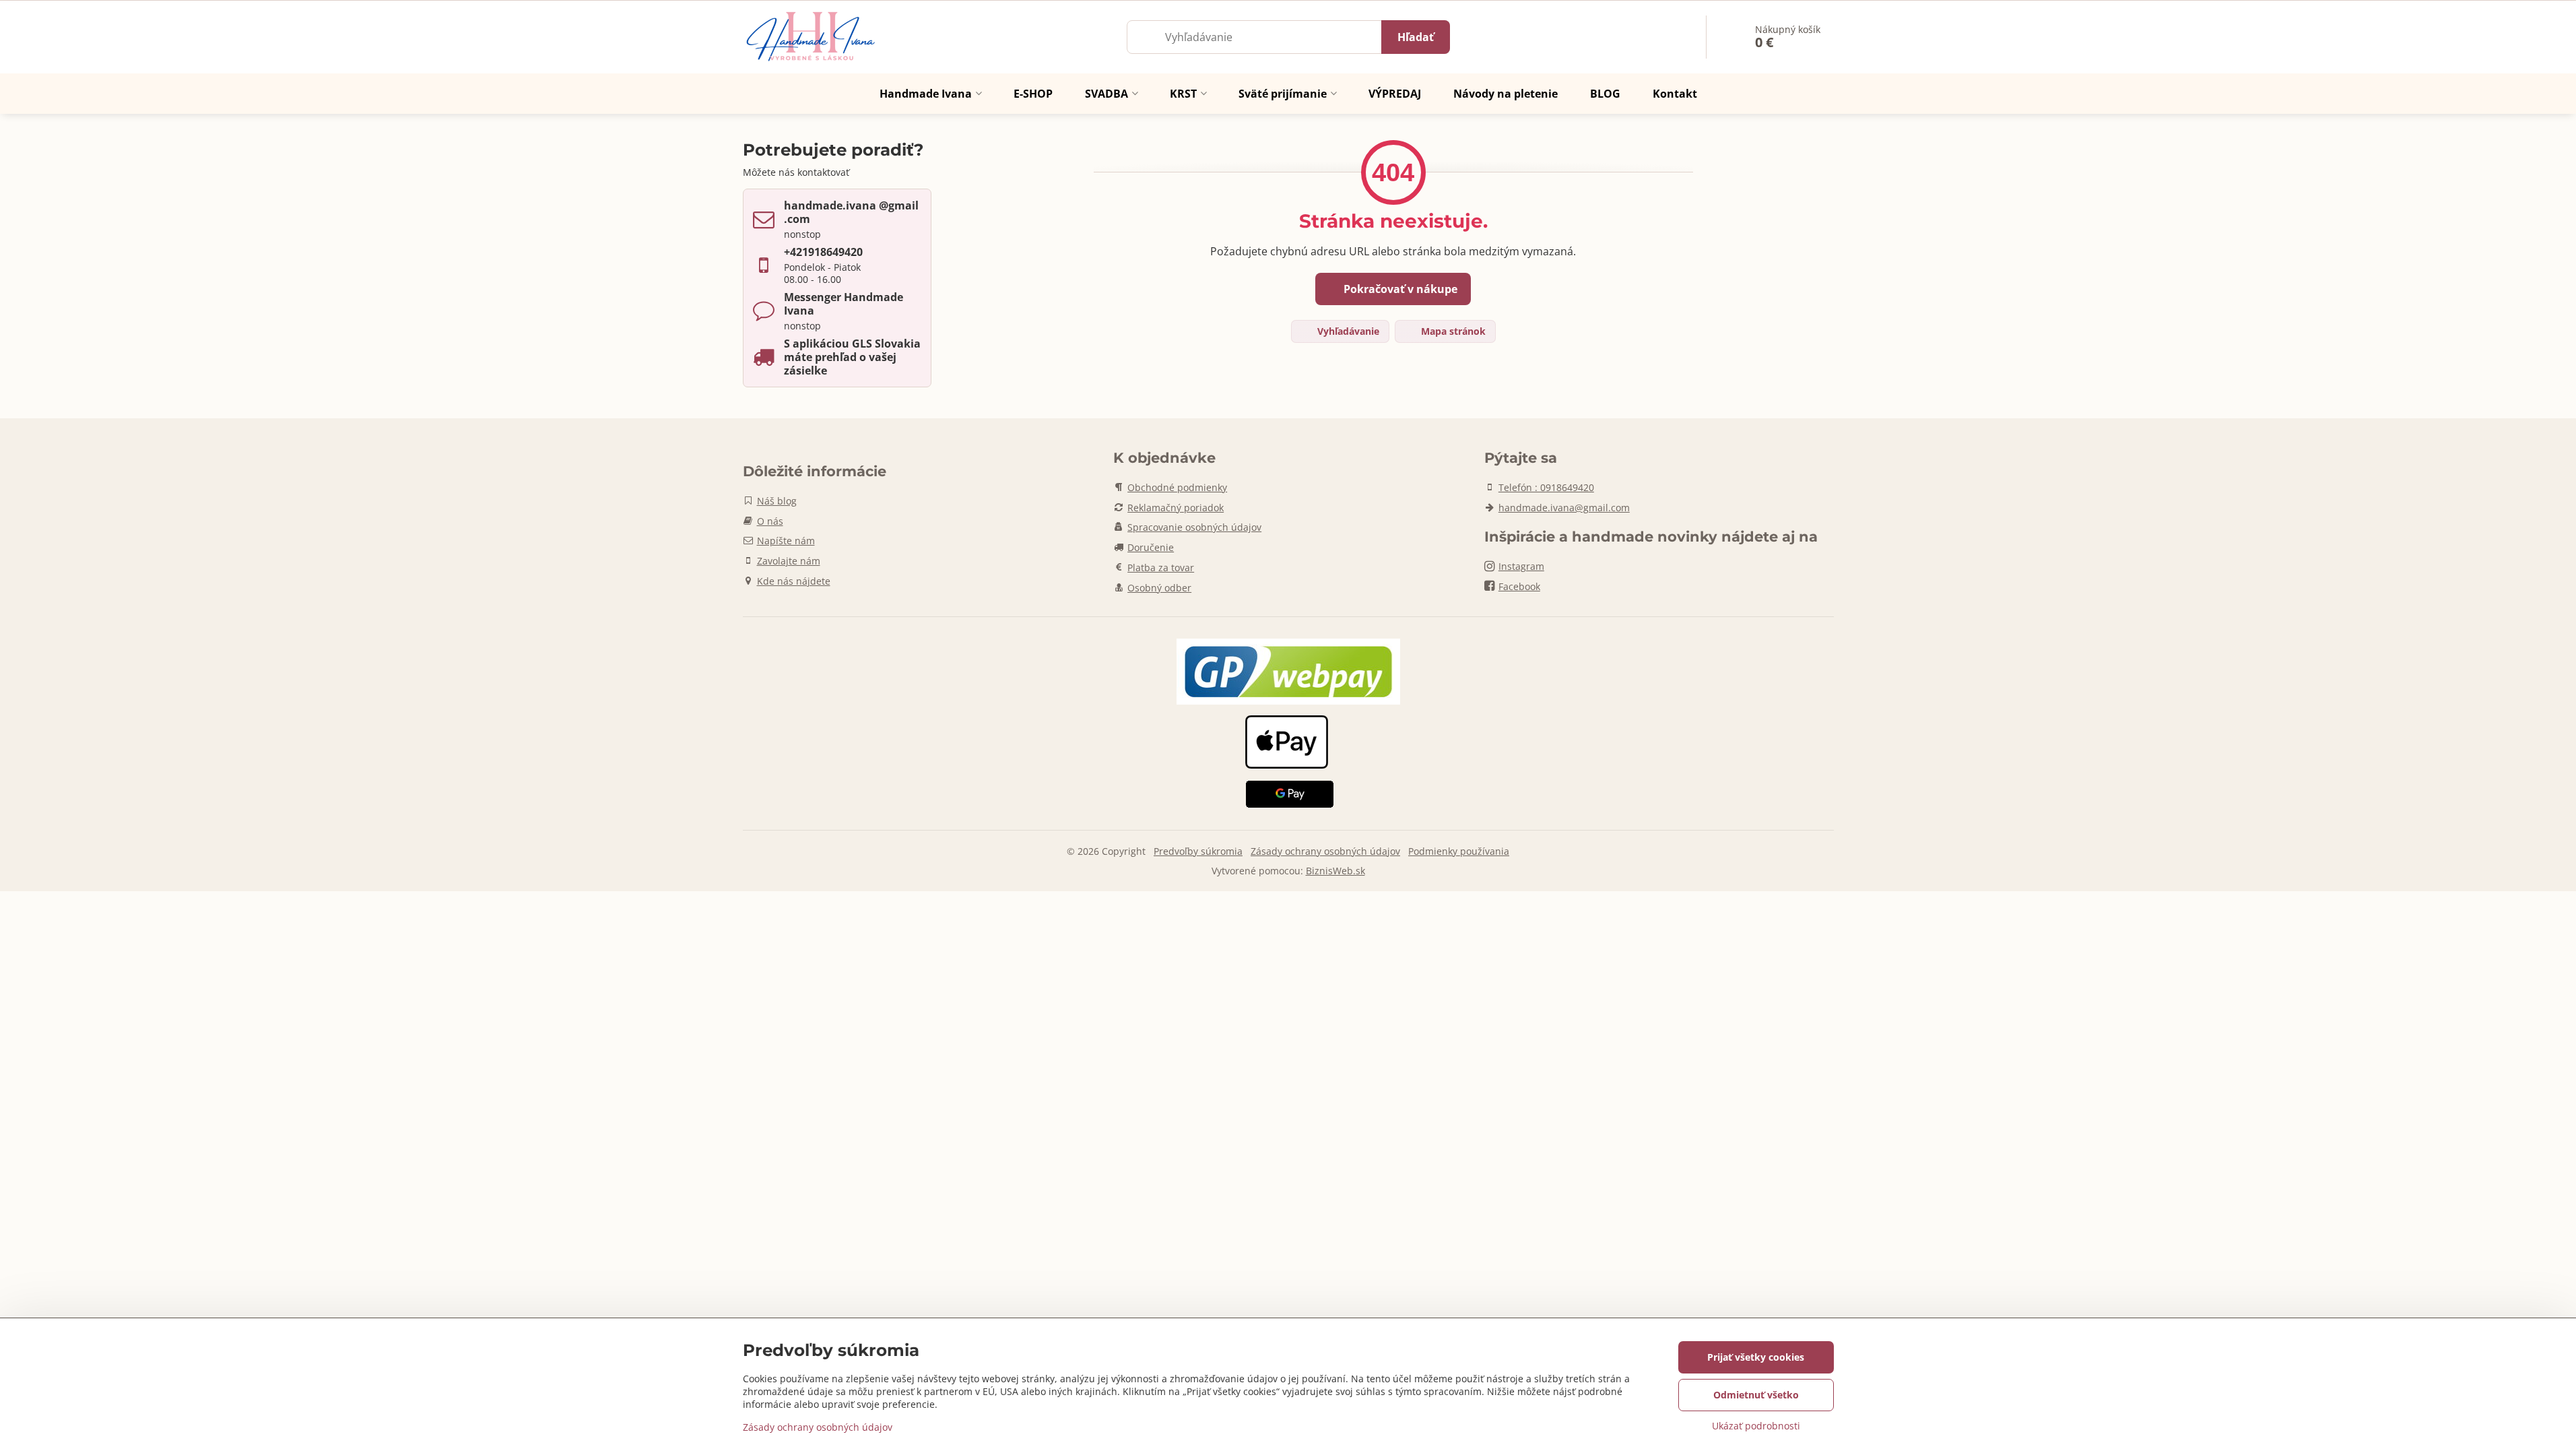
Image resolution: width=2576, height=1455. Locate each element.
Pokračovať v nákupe (1399, 289)
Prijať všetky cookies (1756, 1357)
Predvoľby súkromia (1198, 851)
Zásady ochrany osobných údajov (1325, 851)
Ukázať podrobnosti (1756, 1426)
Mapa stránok (1452, 331)
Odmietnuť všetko (1756, 1395)
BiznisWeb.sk (1335, 871)
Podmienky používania (1459, 851)
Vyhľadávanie (1347, 331)
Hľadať (1416, 37)
